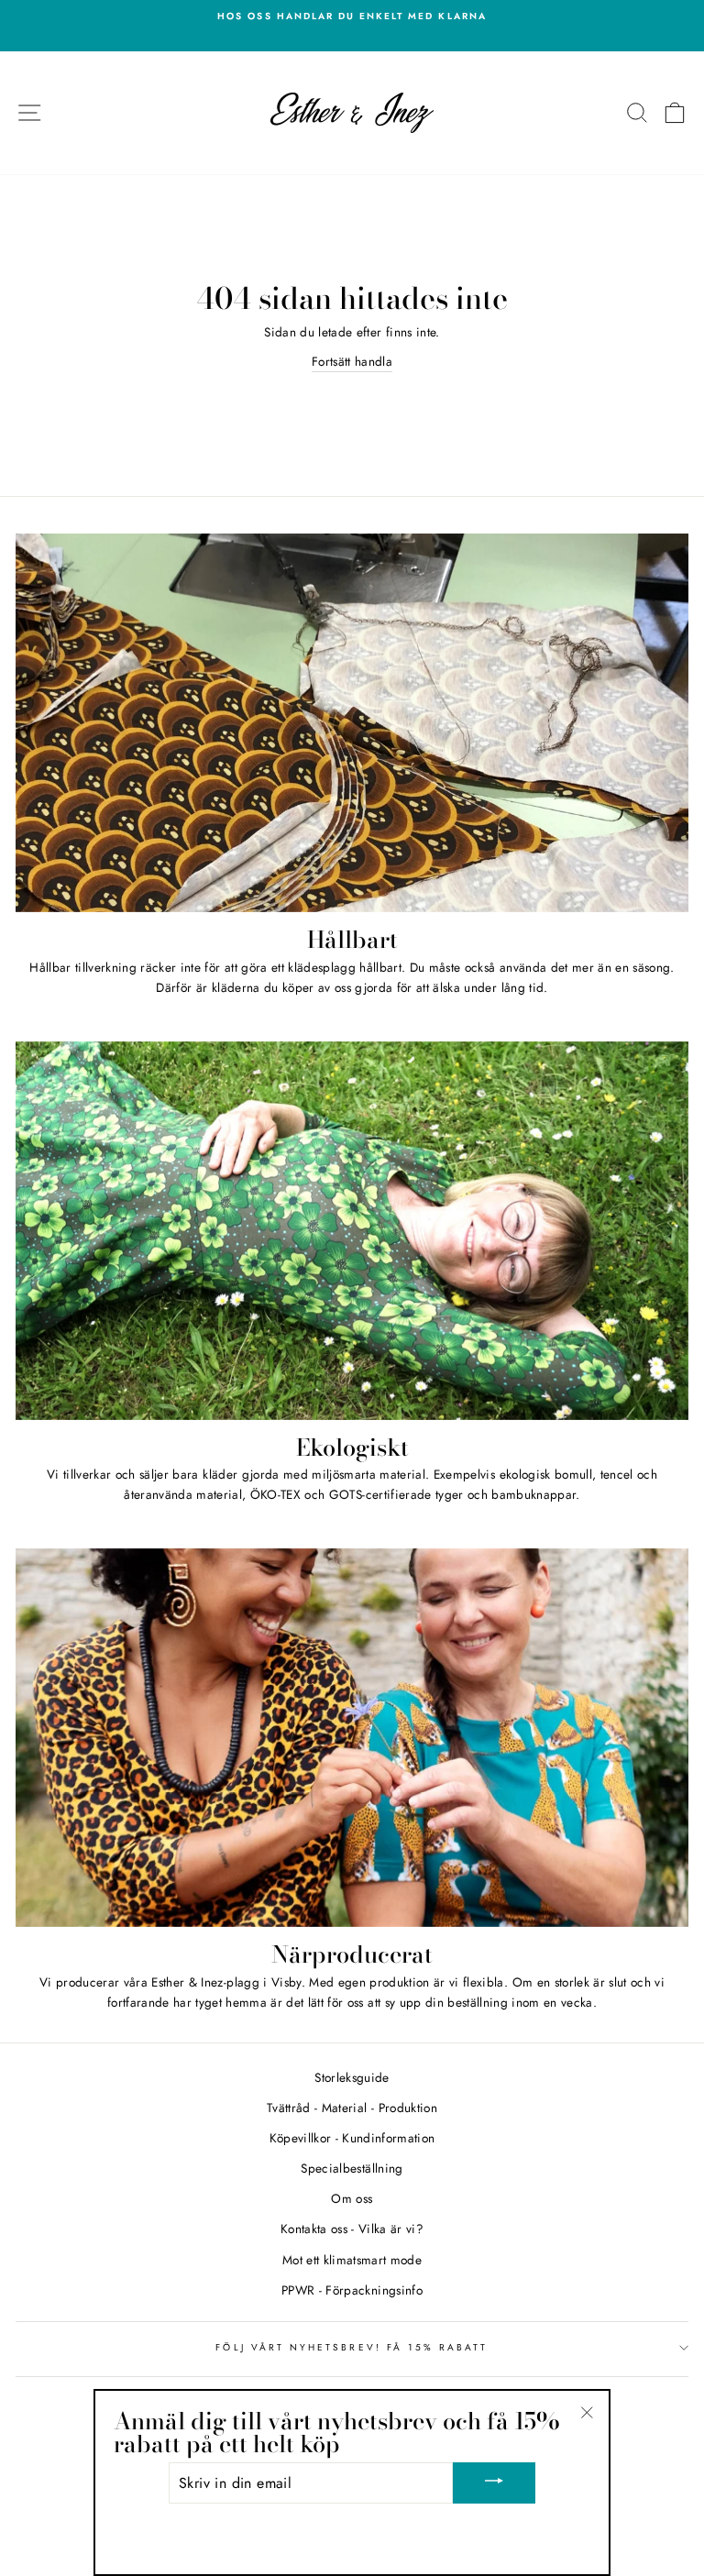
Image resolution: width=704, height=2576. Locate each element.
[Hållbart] (352, 723)
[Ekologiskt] (352, 1231)
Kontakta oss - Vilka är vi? (352, 2229)
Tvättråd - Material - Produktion (352, 2108)
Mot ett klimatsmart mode (352, 2260)
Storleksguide (352, 2077)
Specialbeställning (352, 2168)
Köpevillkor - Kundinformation (352, 2138)
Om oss (352, 2198)
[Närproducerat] (352, 1738)
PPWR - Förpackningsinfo (352, 2290)
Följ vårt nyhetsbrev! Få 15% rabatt (352, 2347)
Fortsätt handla (352, 361)
